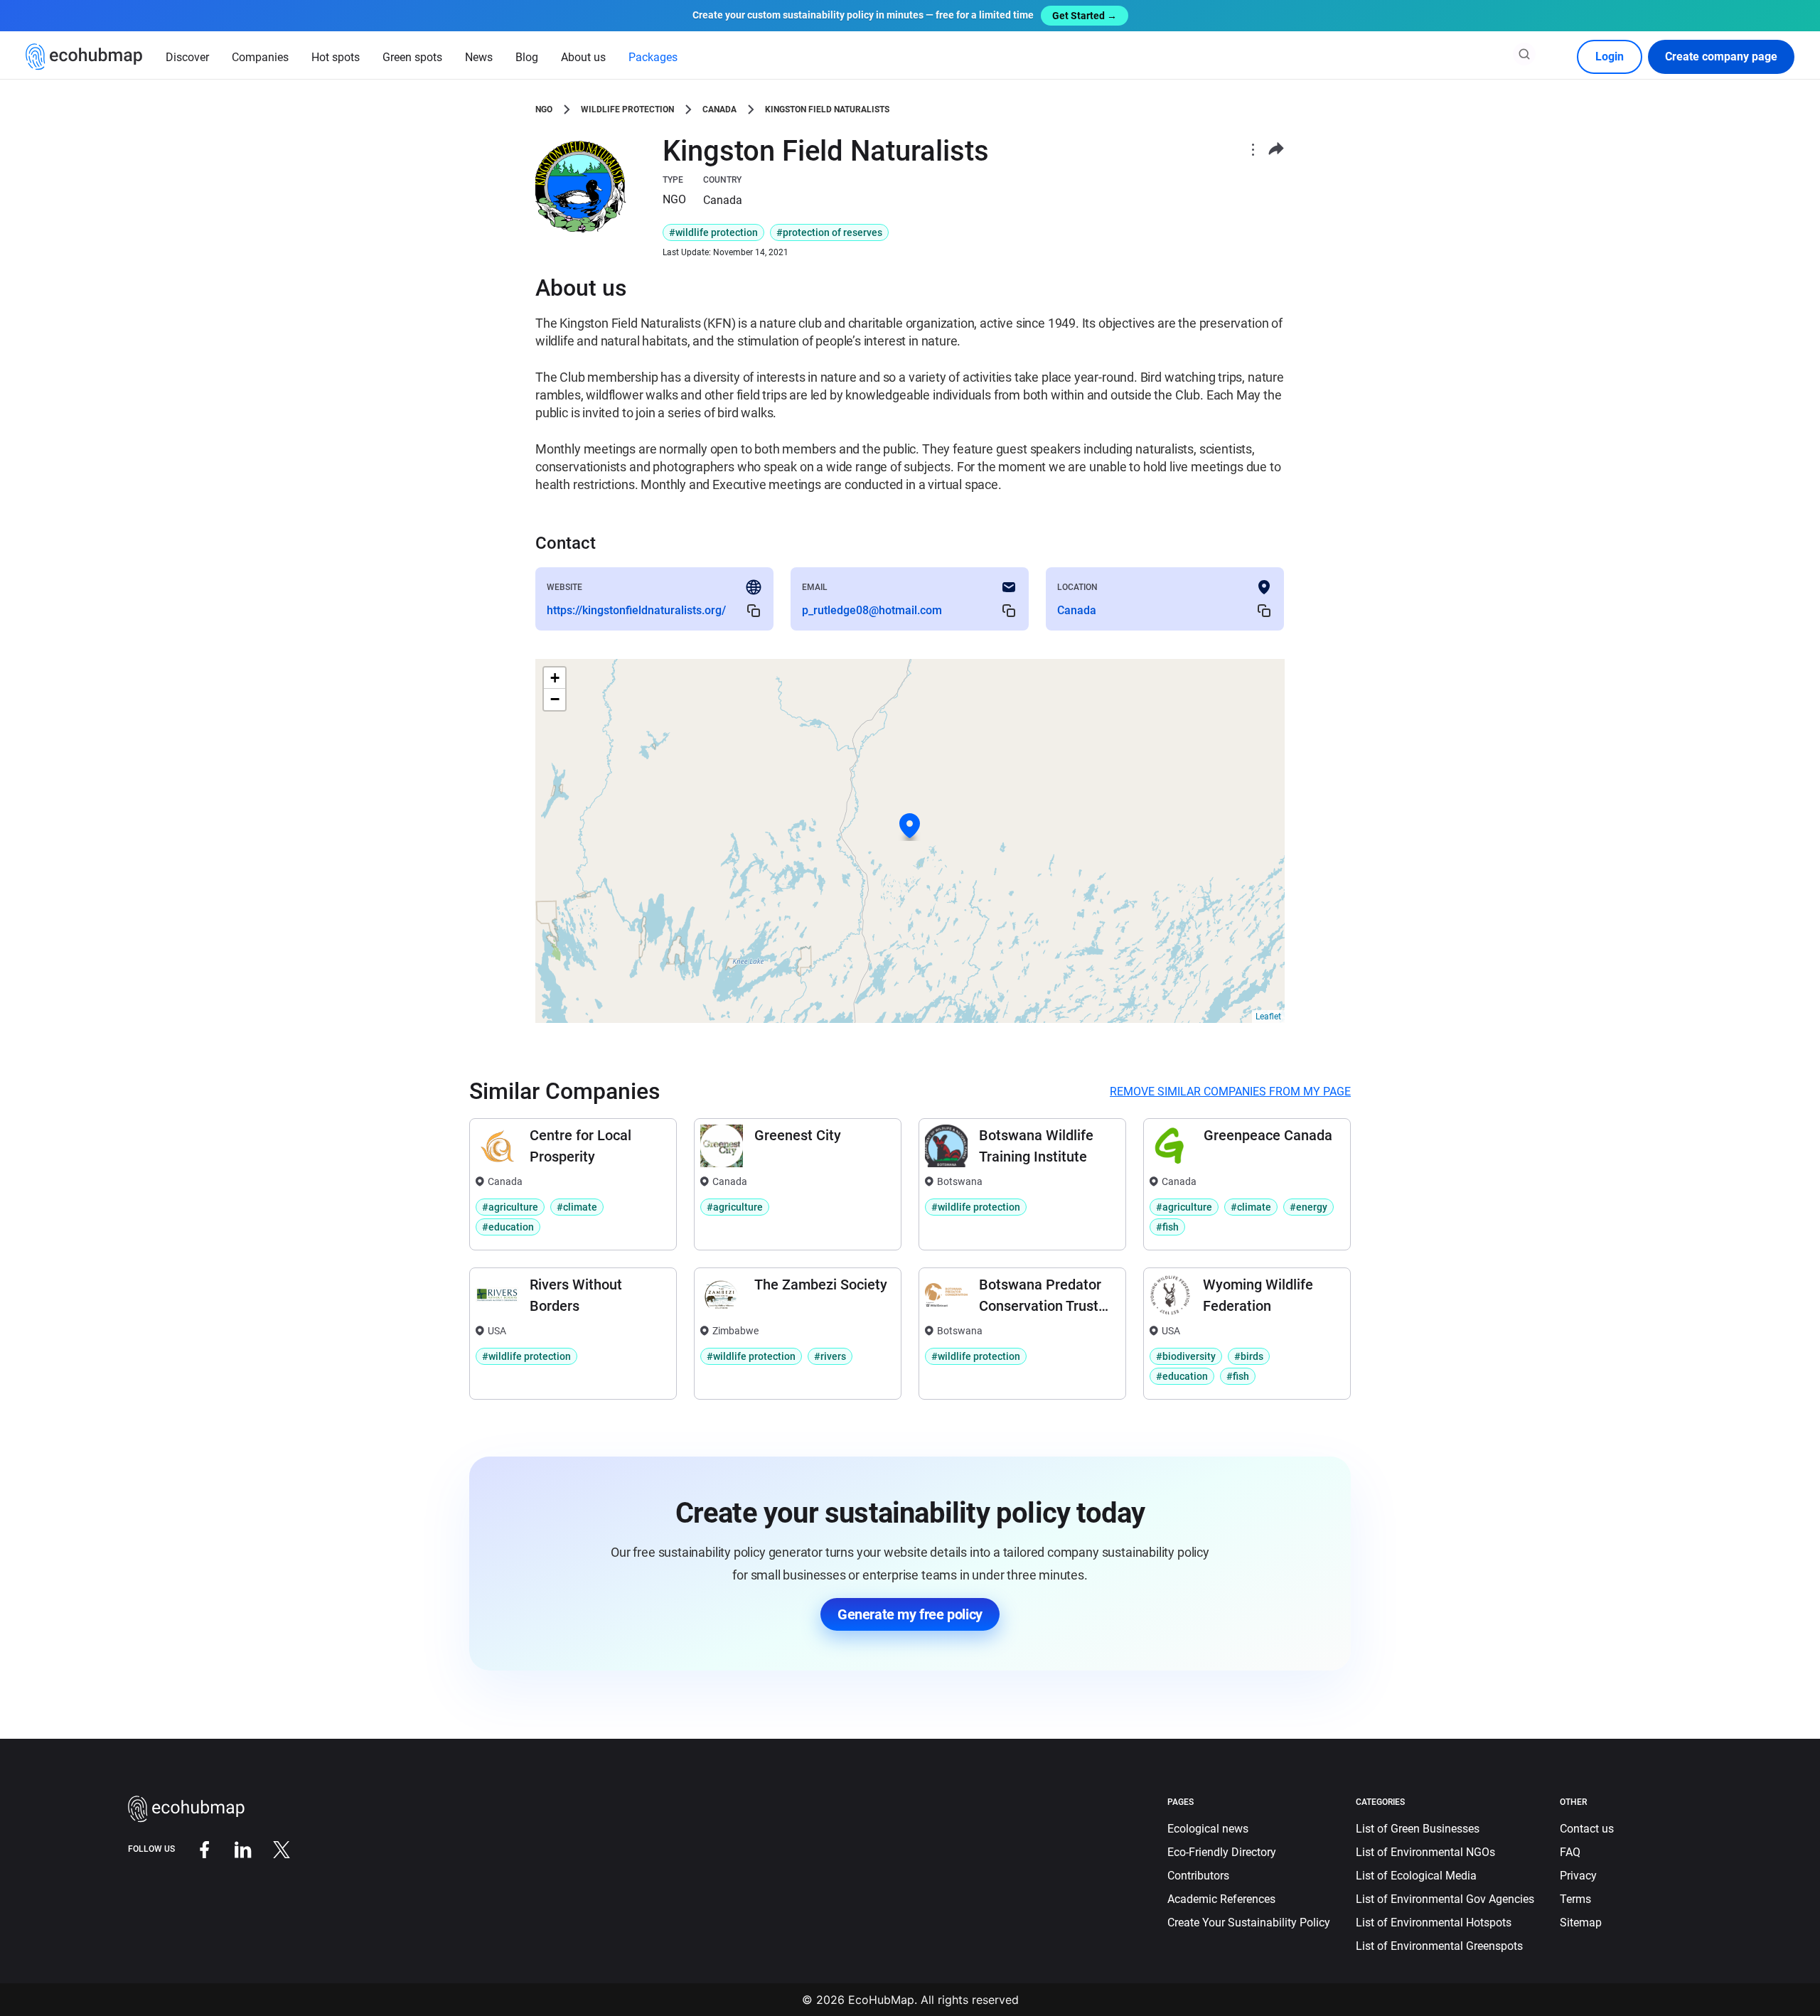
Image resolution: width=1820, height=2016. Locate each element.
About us (583, 57)
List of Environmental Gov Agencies (1445, 1899)
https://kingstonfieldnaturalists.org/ (636, 610)
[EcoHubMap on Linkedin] (232, 1849)
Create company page (1721, 57)
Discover (187, 57)
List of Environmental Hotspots (1434, 1923)
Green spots (412, 57)
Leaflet (1268, 1017)
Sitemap (1581, 1923)
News (479, 57)
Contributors (1198, 1876)
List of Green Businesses (1418, 1829)
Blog (527, 57)
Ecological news (1208, 1829)
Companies (260, 57)
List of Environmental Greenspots (1439, 1946)
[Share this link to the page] (1276, 149)
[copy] (754, 610)
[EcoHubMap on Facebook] (194, 1849)
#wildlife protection (713, 232)
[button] (910, 826)
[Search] (1524, 54)
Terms (1575, 1899)
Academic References (1221, 1899)
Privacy (1578, 1876)
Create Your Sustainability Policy (1249, 1923)
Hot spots (336, 57)
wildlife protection (627, 109)
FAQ (1570, 1852)
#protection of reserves (829, 232)
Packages (653, 57)
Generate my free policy (910, 1614)
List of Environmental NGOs (1425, 1852)
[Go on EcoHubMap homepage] (84, 57)
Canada (719, 109)
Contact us (1587, 1829)
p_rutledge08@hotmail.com (872, 610)
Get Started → (1085, 16)
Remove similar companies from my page (1230, 1092)
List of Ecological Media (1416, 1876)
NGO (544, 109)
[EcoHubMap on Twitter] (271, 1849)
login (1610, 57)
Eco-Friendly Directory (1222, 1852)
